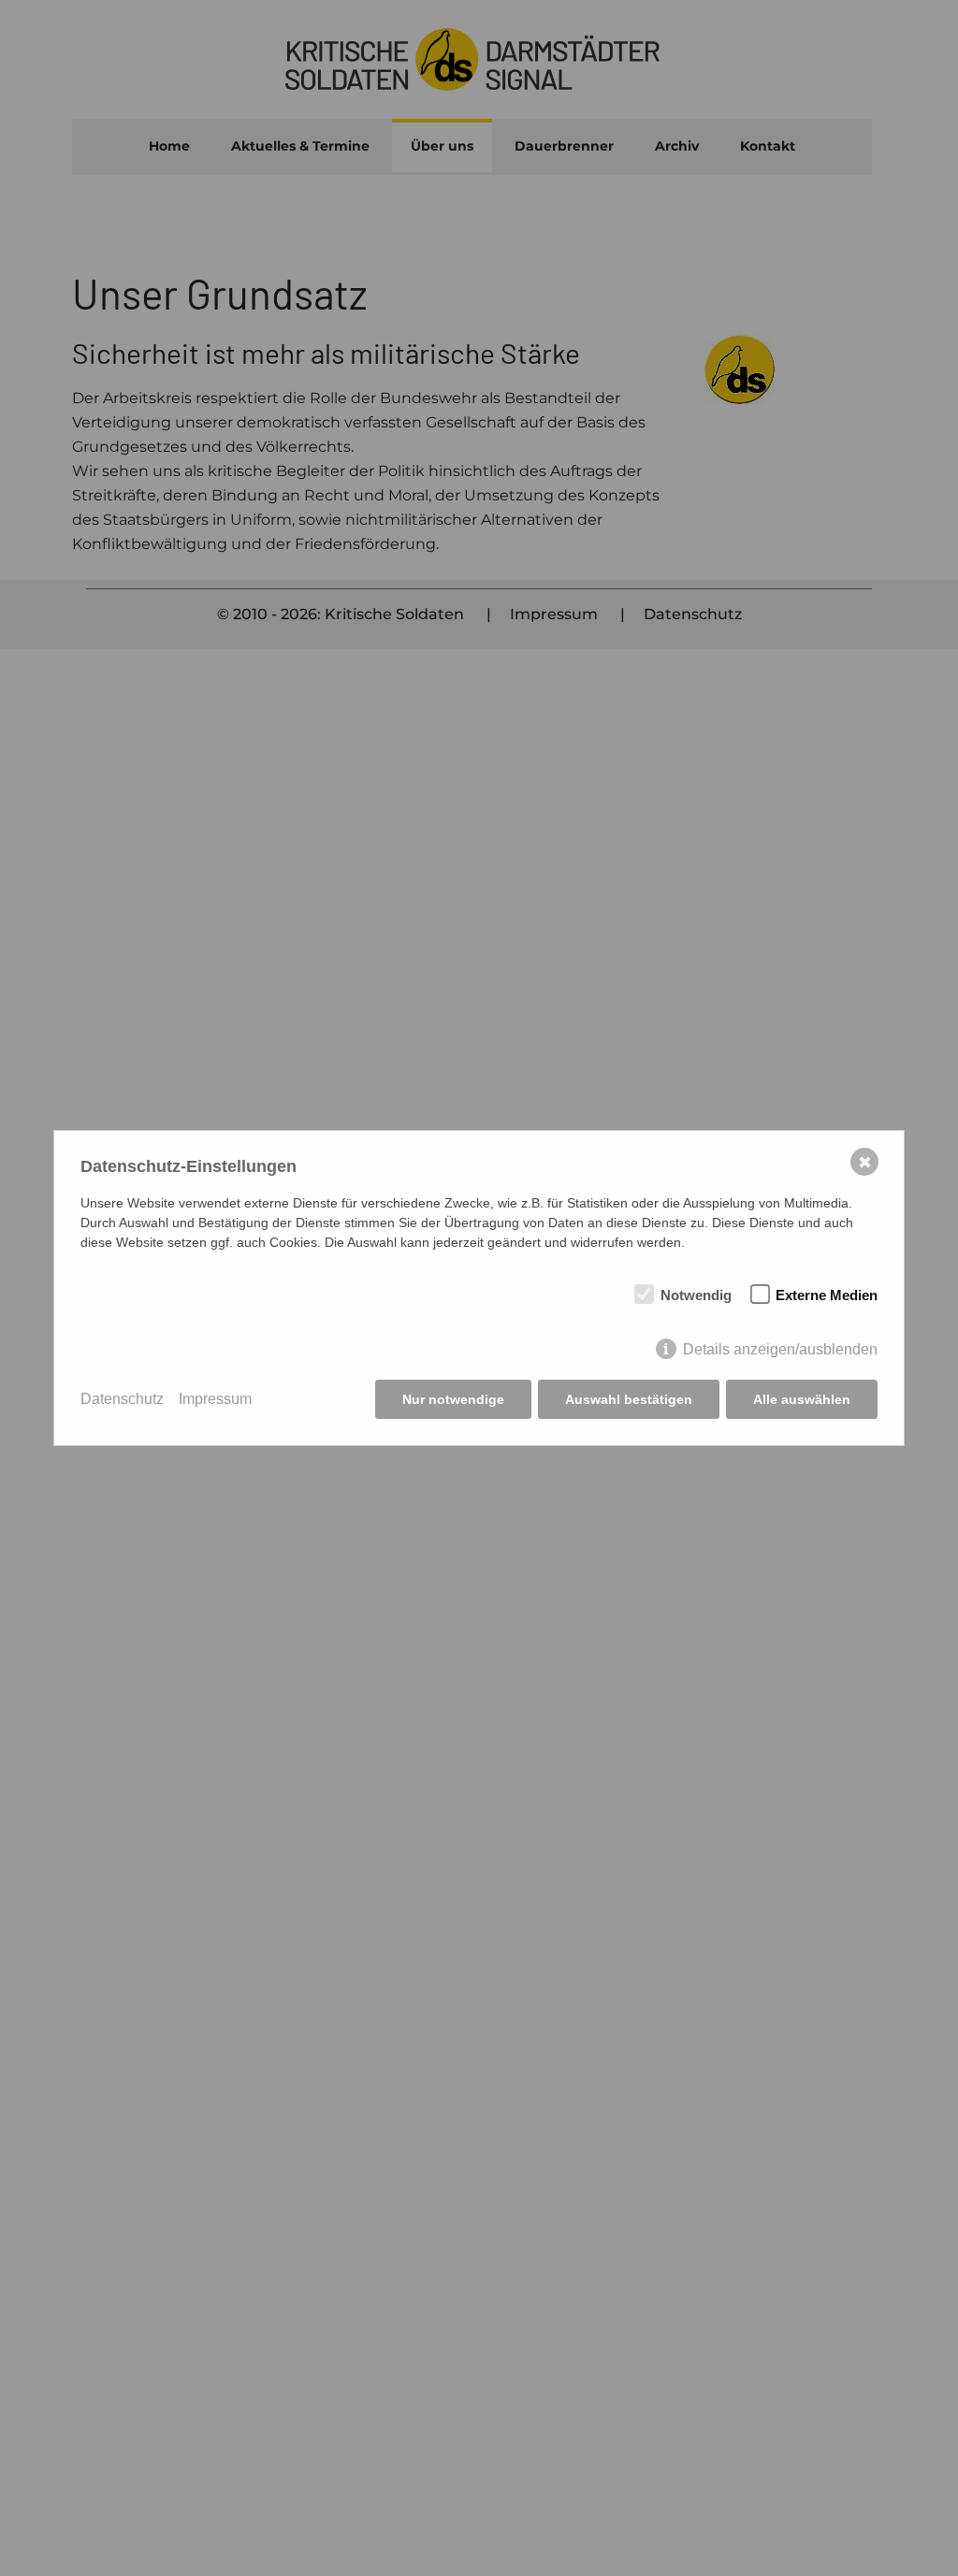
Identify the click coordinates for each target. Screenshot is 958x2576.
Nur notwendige (453, 1399)
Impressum (215, 1399)
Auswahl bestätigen (629, 1399)
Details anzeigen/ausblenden (780, 1349)
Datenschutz (122, 1399)
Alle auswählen (802, 1399)
